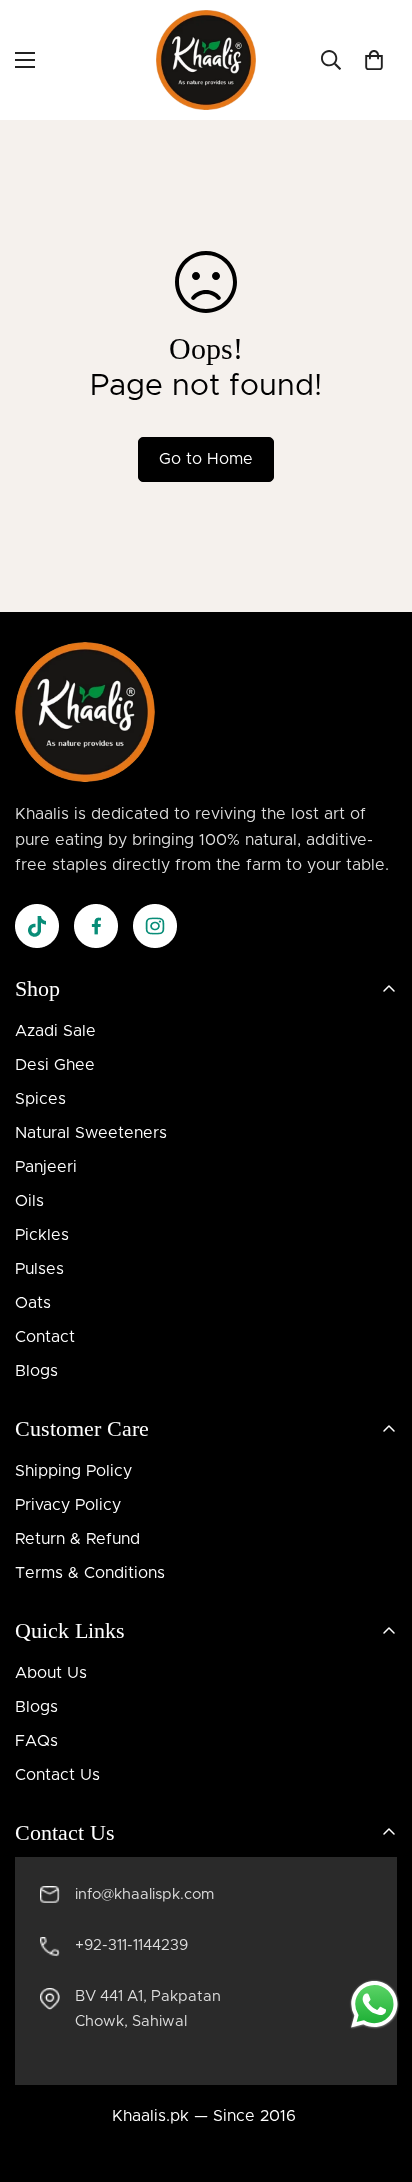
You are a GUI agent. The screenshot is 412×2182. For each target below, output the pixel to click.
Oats (33, 1303)
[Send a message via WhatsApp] (374, 2004)
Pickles (42, 1235)
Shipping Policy (73, 1471)
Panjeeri (46, 1167)
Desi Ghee (55, 1065)
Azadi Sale (55, 1031)
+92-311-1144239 (131, 1945)
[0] (374, 60)
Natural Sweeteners (91, 1133)
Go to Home (206, 459)
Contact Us (57, 1775)
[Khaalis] (206, 60)
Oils (29, 1201)
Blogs (36, 1371)
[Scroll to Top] (376, 2076)
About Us (51, 1673)
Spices (40, 1099)
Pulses (39, 1269)
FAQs (36, 1741)
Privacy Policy (68, 1505)
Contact (45, 1337)
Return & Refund (77, 1539)
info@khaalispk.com (144, 1894)
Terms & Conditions (90, 1573)
